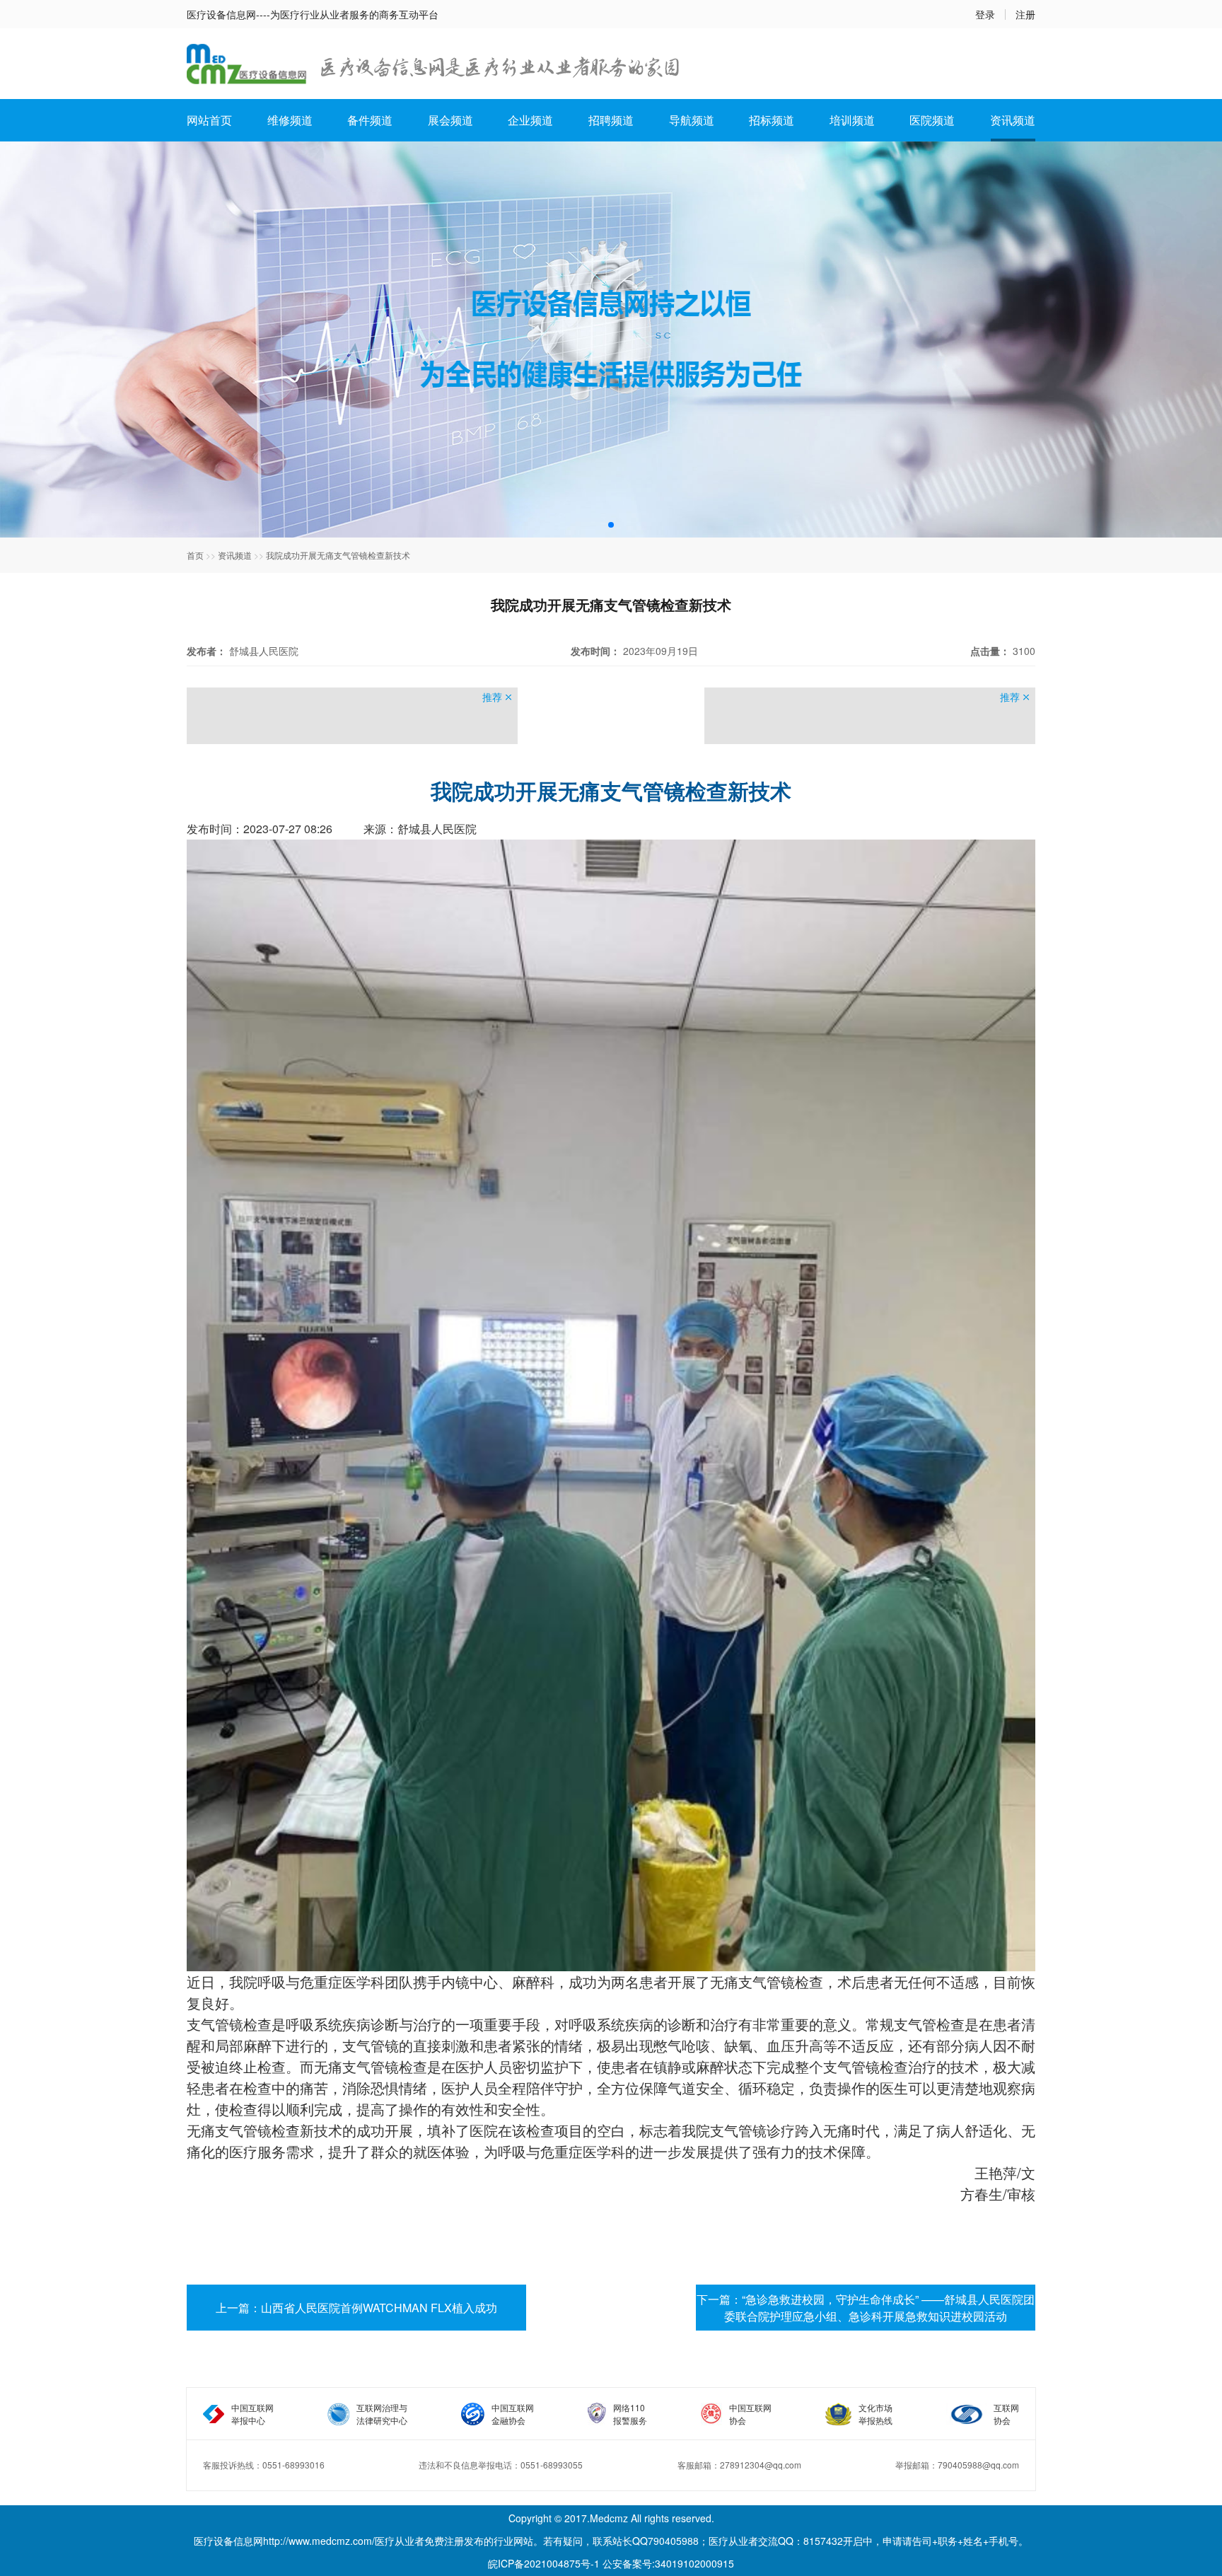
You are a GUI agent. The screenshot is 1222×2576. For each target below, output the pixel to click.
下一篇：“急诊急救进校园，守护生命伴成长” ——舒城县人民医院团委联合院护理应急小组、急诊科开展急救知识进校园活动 (866, 2308)
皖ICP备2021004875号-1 (544, 2563)
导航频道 (692, 120)
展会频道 (450, 120)
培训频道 (852, 120)
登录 (985, 14)
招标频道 (772, 120)
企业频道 (530, 120)
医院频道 (932, 120)
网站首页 (209, 120)
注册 (1025, 14)
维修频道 (290, 120)
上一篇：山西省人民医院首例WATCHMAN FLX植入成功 (356, 2308)
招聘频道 (611, 120)
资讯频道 (1013, 120)
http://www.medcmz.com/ (319, 2541)
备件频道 (370, 120)
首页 (195, 555)
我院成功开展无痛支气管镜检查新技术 (338, 555)
